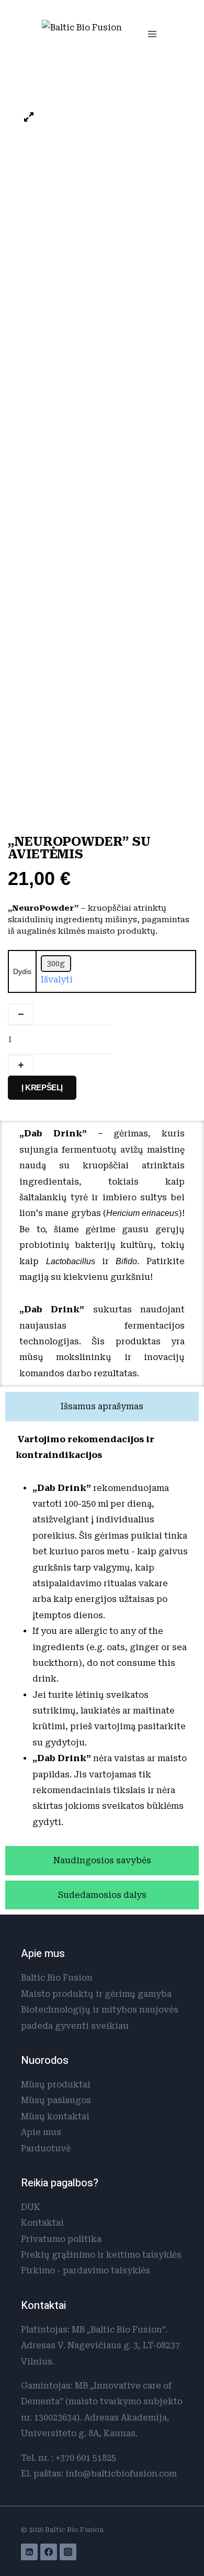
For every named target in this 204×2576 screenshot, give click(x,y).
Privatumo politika (61, 2239)
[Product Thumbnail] (29, 118)
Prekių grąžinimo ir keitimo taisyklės (101, 2255)
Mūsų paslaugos (56, 2100)
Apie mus (41, 2132)
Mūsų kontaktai (55, 2116)
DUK (31, 2207)
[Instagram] (68, 2552)
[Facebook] (49, 2552)
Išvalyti (57, 980)
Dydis (22, 971)
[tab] (102, 1407)
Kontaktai (42, 2223)
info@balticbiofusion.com (121, 2474)
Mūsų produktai (56, 2085)
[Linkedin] (29, 2552)
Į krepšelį (42, 1087)
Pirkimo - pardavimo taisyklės (86, 2270)
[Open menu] (152, 34)
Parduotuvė (46, 2148)
